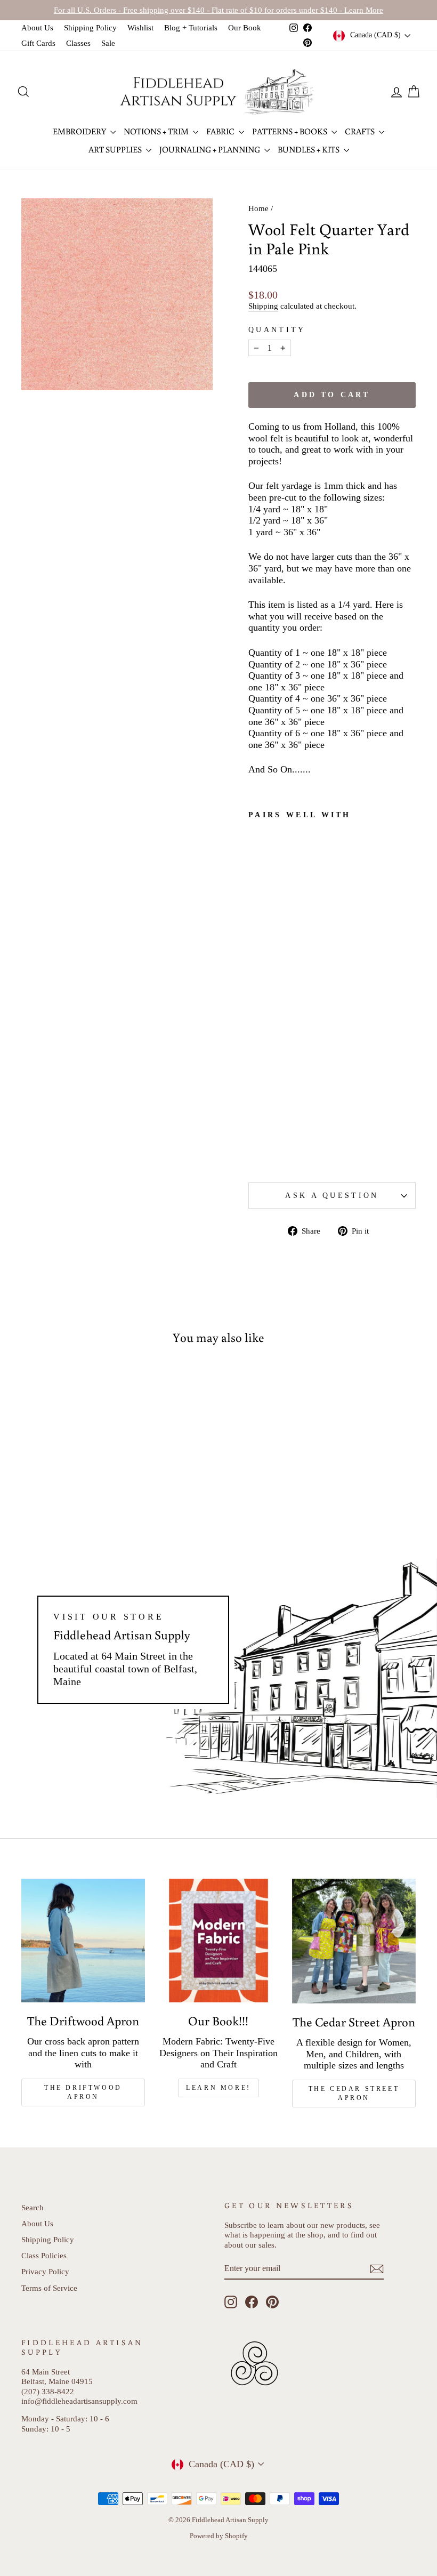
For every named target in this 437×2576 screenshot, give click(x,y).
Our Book (245, 27)
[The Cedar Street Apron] (354, 1941)
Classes (78, 43)
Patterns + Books (290, 131)
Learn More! (218, 2088)
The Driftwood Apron (83, 2092)
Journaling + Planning (211, 149)
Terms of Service (49, 2288)
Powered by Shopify (219, 2536)
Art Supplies (116, 149)
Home (258, 208)
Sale (108, 43)
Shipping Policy (90, 27)
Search (33, 2207)
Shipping (263, 306)
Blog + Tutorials (191, 27)
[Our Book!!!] (218, 1941)
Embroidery (80, 131)
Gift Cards (38, 43)
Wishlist (140, 27)
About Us (37, 27)
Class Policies (44, 2255)
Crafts (361, 131)
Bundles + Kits (309, 149)
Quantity (277, 329)
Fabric (221, 131)
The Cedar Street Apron (354, 2093)
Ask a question (332, 1195)
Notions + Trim (157, 131)
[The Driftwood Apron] (83, 1941)
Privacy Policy (45, 2271)
